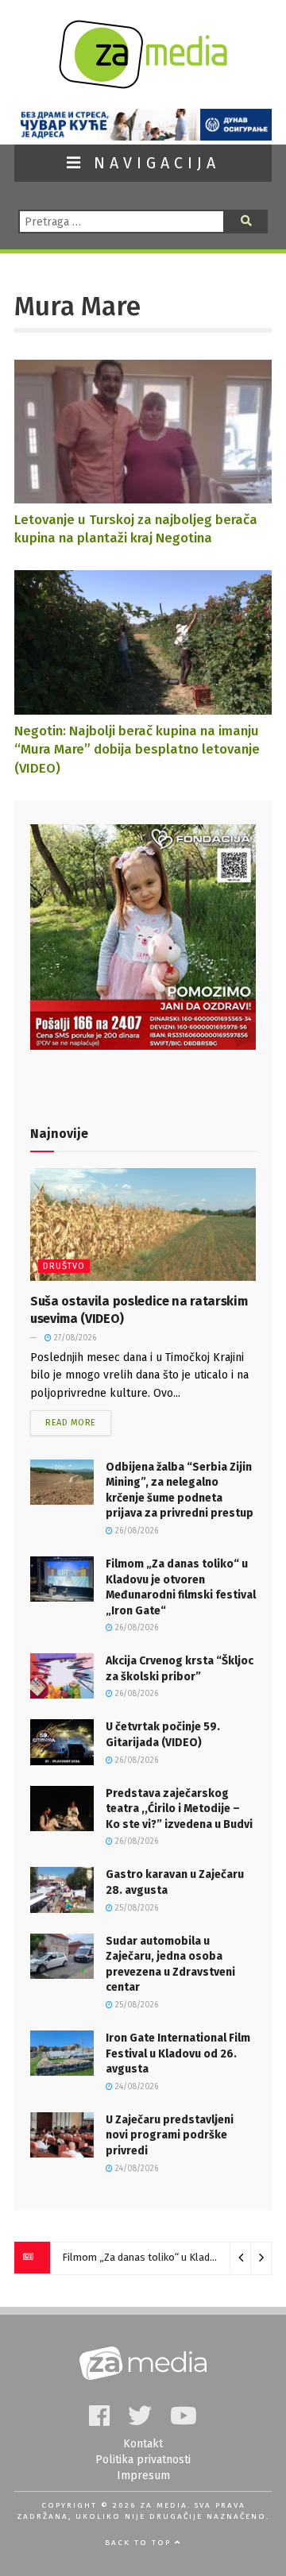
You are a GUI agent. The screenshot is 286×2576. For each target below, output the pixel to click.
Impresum (143, 2476)
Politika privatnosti (143, 2460)
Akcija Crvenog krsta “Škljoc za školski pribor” (162, 2257)
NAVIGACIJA (153, 163)
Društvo (64, 1266)
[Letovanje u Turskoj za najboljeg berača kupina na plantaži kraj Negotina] (143, 496)
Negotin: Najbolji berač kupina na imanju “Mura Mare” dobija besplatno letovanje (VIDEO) (137, 749)
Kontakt (143, 2444)
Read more (71, 1423)
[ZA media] (143, 85)
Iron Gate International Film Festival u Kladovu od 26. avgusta (178, 2053)
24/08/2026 (135, 2087)
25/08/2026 (135, 1908)
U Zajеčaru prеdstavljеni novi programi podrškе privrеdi (170, 2135)
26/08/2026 (135, 1531)
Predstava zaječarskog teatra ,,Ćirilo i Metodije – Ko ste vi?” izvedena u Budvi (179, 1809)
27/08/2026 (74, 1338)
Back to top (140, 2543)
